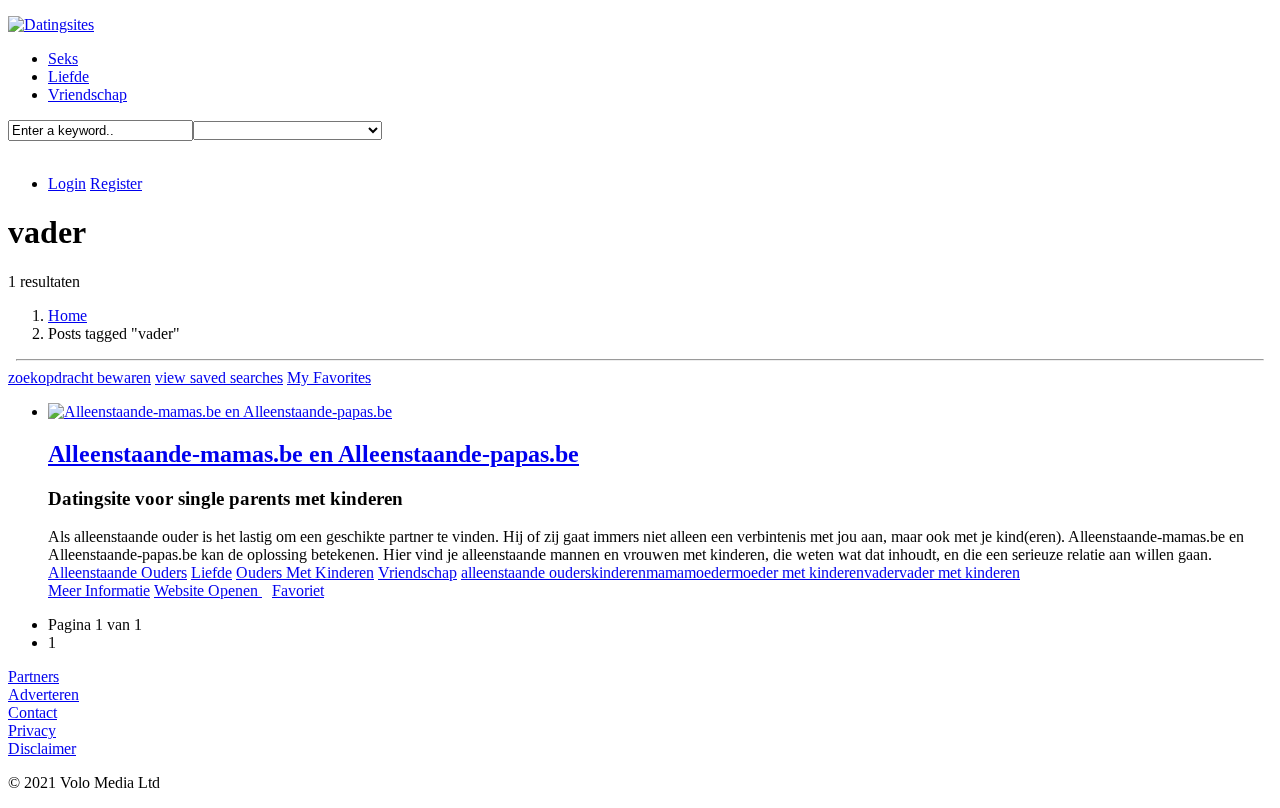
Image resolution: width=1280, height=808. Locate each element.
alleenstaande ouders (526, 572)
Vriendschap (87, 94)
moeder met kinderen (797, 572)
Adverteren (43, 694)
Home (67, 315)
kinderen (618, 572)
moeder (707, 572)
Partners (33, 676)
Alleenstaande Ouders (117, 572)
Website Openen (208, 590)
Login (67, 183)
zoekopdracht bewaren (79, 377)
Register (116, 183)
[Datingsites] (51, 24)
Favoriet (298, 590)
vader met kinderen (959, 572)
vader (881, 572)
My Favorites (329, 377)
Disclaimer (42, 748)
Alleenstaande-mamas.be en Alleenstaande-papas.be (313, 454)
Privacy (32, 730)
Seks (63, 58)
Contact (32, 712)
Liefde (68, 76)
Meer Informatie (99, 590)
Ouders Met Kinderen (305, 572)
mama (665, 572)
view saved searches (219, 377)
